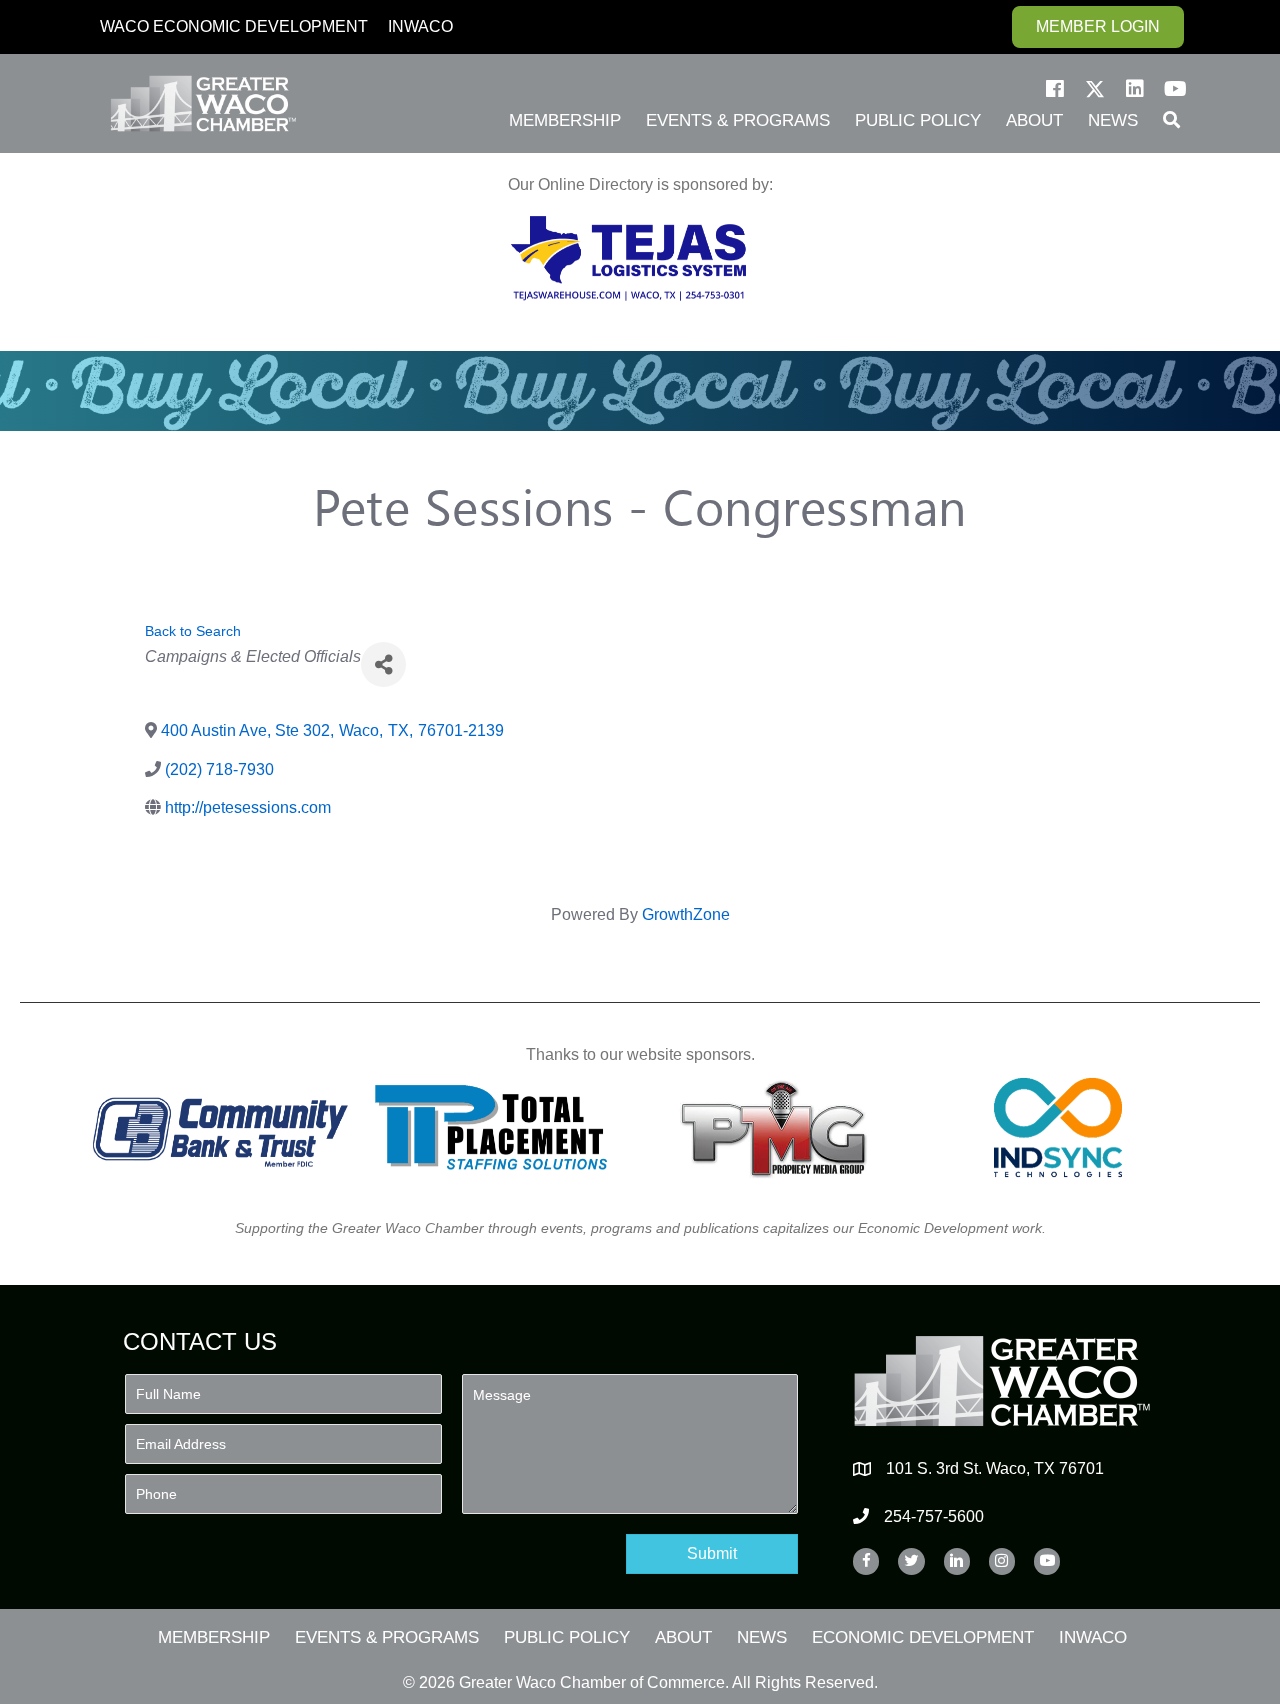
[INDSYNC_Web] (1058, 1127)
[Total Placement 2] (500, 1127)
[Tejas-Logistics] (628, 258)
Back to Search (193, 631)
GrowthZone (686, 914)
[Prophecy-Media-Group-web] (779, 1127)
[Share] (383, 664)
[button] (1055, 89)
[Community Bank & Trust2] (220, 1127)
